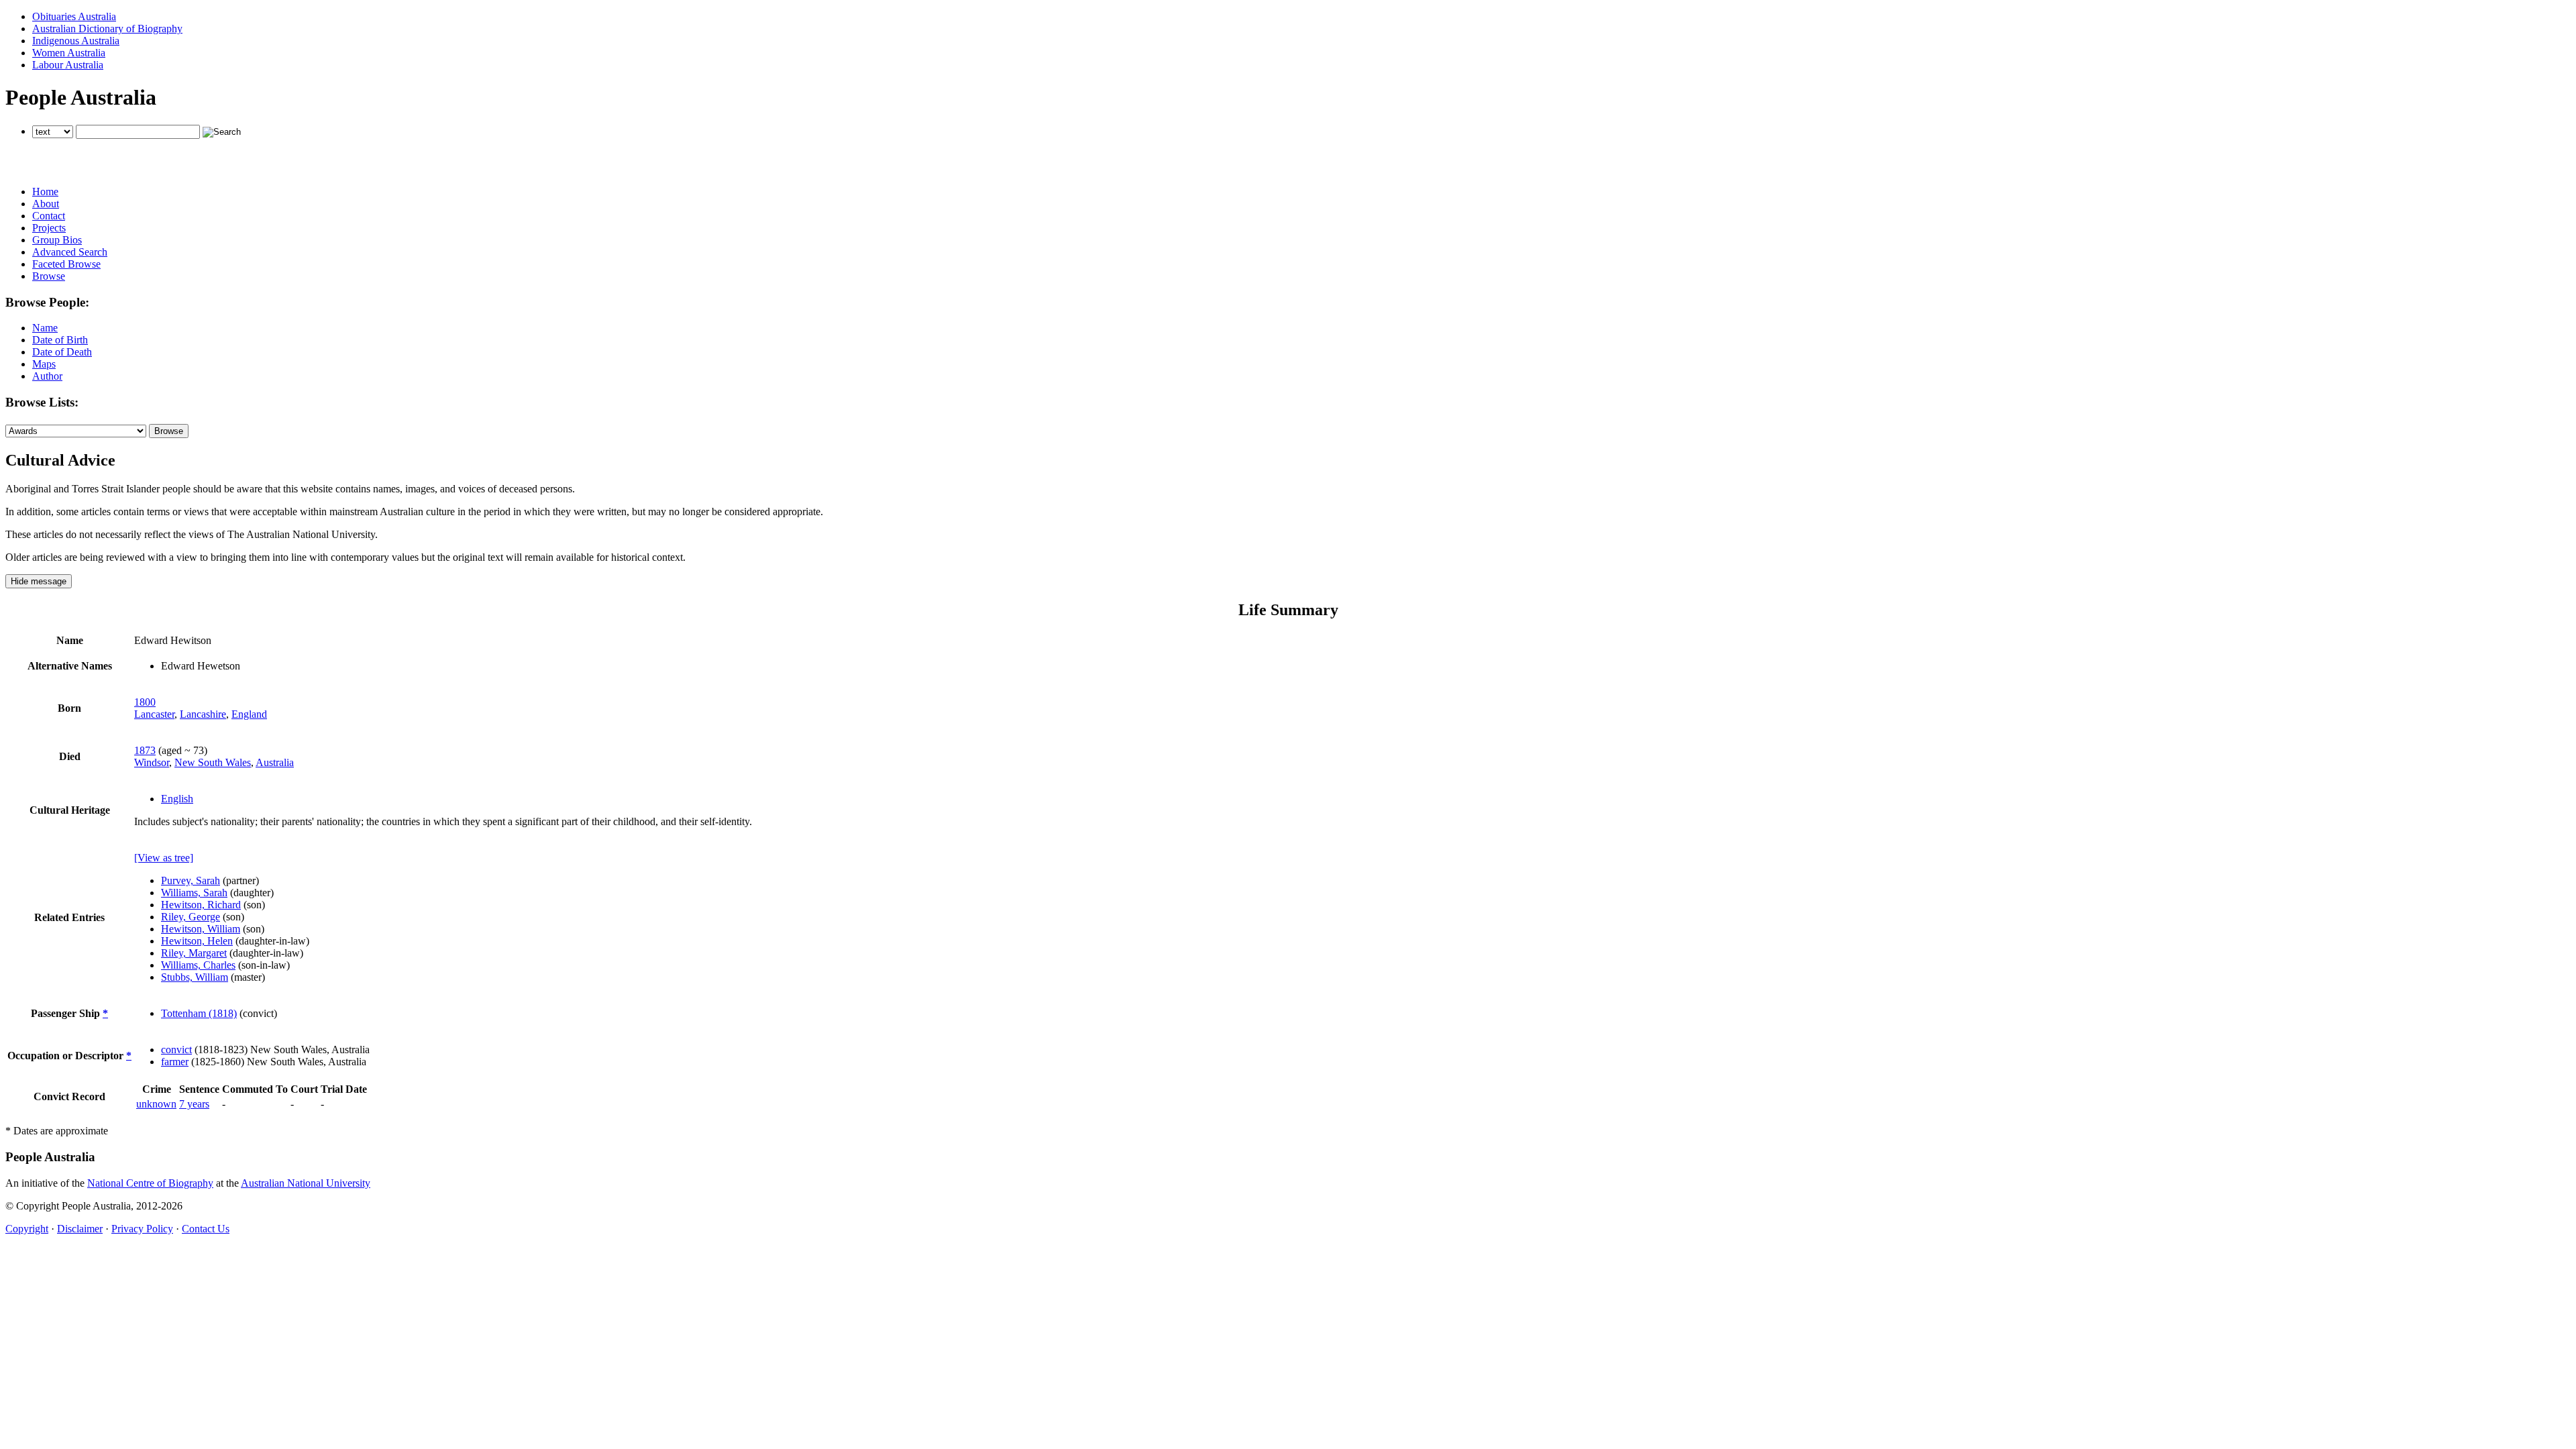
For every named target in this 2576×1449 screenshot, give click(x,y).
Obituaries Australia (74, 16)
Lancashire (203, 714)
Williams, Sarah (194, 893)
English (177, 799)
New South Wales (213, 762)
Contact (49, 216)
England (249, 714)
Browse (49, 276)
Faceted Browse (66, 264)
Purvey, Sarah (191, 880)
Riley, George (191, 917)
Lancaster (154, 714)
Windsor (152, 762)
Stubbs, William (195, 977)
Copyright (27, 1229)
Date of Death (62, 352)
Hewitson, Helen (197, 941)
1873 (145, 750)
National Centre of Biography (150, 1183)
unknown (156, 1104)
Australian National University (306, 1183)
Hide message (39, 581)
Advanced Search (70, 252)
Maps (44, 364)
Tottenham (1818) (199, 1013)
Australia (275, 762)
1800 (145, 702)
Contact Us (206, 1229)
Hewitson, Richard (201, 905)
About (46, 204)
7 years (194, 1104)
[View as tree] (164, 858)
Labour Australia (68, 65)
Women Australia (69, 53)
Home (45, 192)
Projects (49, 228)
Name (45, 328)
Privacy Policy (142, 1229)
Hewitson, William (201, 929)
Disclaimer (80, 1229)
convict (176, 1050)
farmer (175, 1062)
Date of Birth (60, 340)
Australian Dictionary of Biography (107, 29)
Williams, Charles (198, 965)
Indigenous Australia (76, 41)
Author (47, 376)
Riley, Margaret (194, 953)
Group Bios (57, 240)
